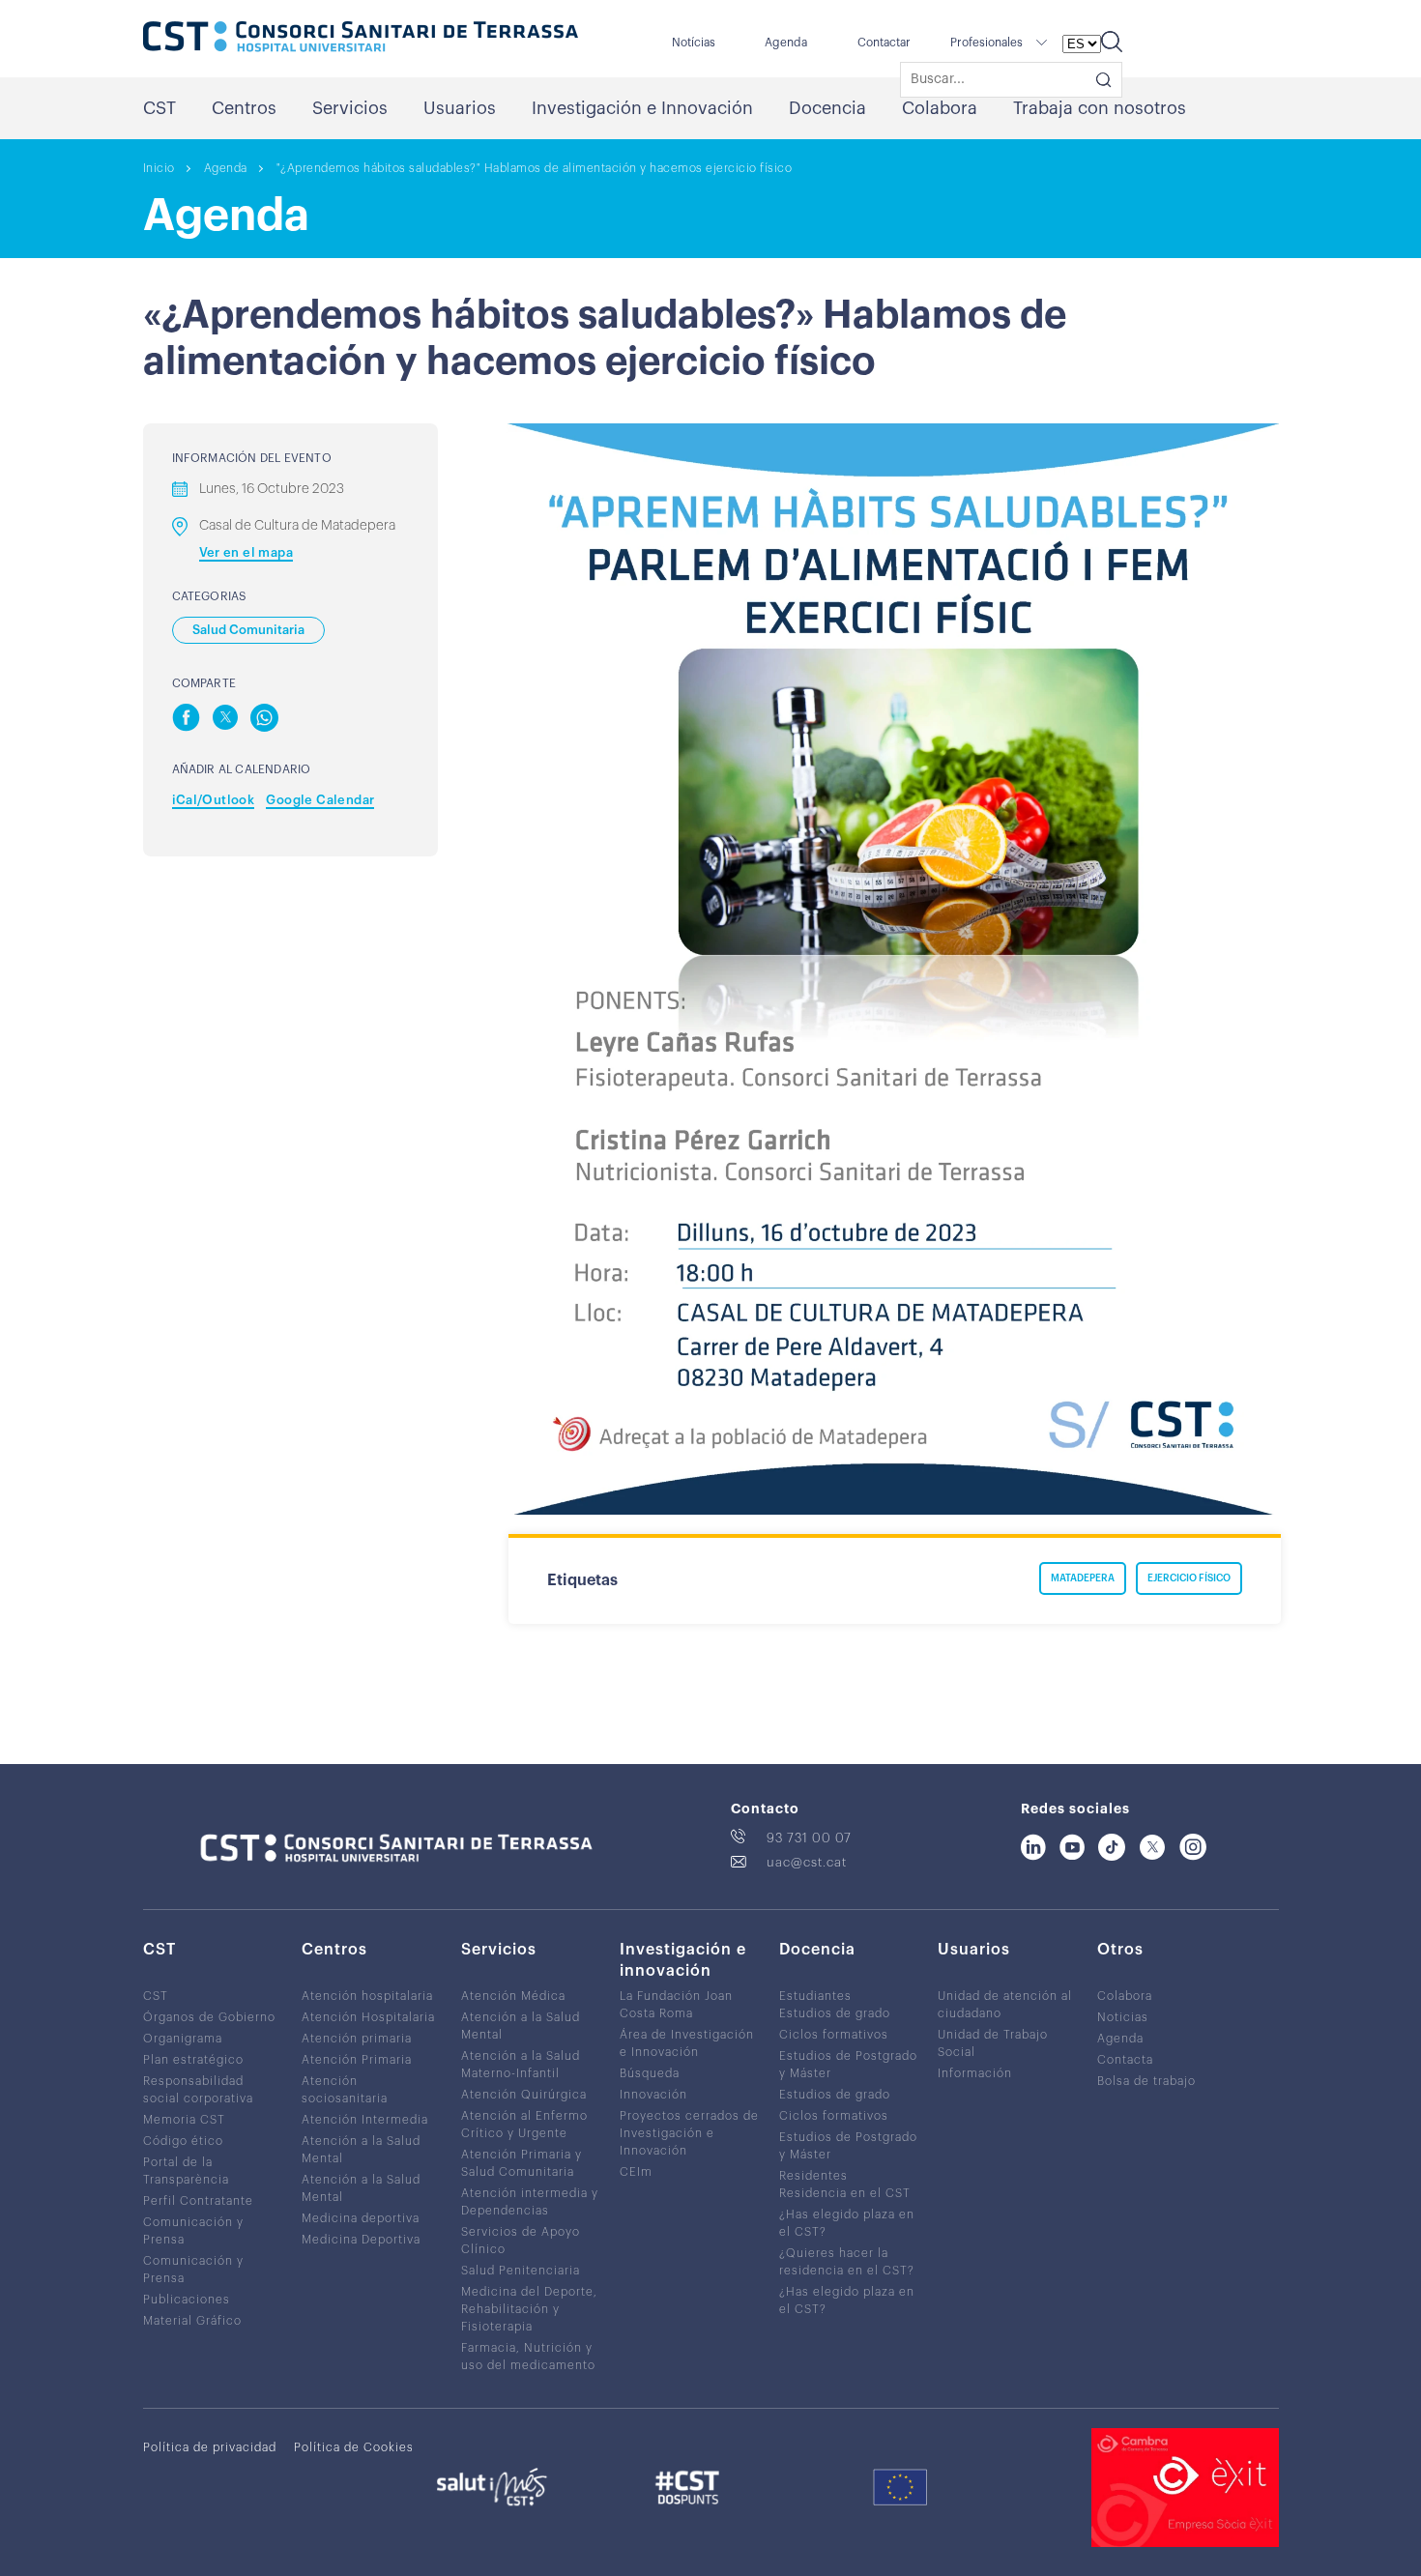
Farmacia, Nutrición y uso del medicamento (528, 2357)
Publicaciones (187, 2300)
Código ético (183, 2141)
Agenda (786, 43)
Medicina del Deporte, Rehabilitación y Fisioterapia (529, 2309)
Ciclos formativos (834, 2035)
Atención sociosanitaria (345, 2090)
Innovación (653, 2095)
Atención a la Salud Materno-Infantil (521, 2065)
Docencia (827, 108)
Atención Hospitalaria (368, 2017)
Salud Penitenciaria (521, 2271)
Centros (244, 108)
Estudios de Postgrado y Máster (848, 2065)
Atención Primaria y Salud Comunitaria (522, 2163)
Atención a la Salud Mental (361, 2150)
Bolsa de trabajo (1146, 2081)
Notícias (694, 43)
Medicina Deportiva (361, 2240)
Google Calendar (320, 800)
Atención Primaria (357, 2060)
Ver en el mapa (246, 552)
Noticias (1123, 2017)
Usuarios (460, 108)
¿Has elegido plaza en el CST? (847, 2223)
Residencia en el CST (845, 2193)
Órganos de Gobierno (209, 2017)
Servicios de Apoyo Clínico (521, 2241)
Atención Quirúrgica (524, 2095)
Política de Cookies (354, 2447)
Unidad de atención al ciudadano (1005, 2005)
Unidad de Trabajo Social (993, 2043)
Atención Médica (513, 1996)
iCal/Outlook (214, 800)
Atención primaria (357, 2039)
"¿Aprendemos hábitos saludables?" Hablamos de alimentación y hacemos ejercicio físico (535, 168)
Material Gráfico (192, 2321)
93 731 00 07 (809, 1838)
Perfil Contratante (198, 2201)
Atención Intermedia (365, 2120)
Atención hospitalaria (367, 1996)
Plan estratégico (193, 2060)
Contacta (1125, 2060)
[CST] (361, 39)
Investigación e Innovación (642, 108)
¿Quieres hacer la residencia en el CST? (847, 2262)
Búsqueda (650, 2073)
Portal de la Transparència (186, 2171)
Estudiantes (815, 1996)
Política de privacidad (210, 2447)
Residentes (813, 2176)
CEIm (636, 2172)
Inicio (159, 168)
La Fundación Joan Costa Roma (676, 2005)
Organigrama (183, 2039)
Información (975, 2073)
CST (159, 108)
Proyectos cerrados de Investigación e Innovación (689, 2133)
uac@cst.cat (807, 1862)
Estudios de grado (835, 2013)
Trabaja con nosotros (1100, 108)
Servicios (350, 108)
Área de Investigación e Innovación (687, 2043)
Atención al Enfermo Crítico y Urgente (524, 2125)
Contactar (884, 43)
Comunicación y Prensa (193, 2231)
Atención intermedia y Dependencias (530, 2202)
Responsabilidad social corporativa (198, 2090)
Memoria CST (184, 2120)
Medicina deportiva (361, 2218)
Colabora (940, 108)
